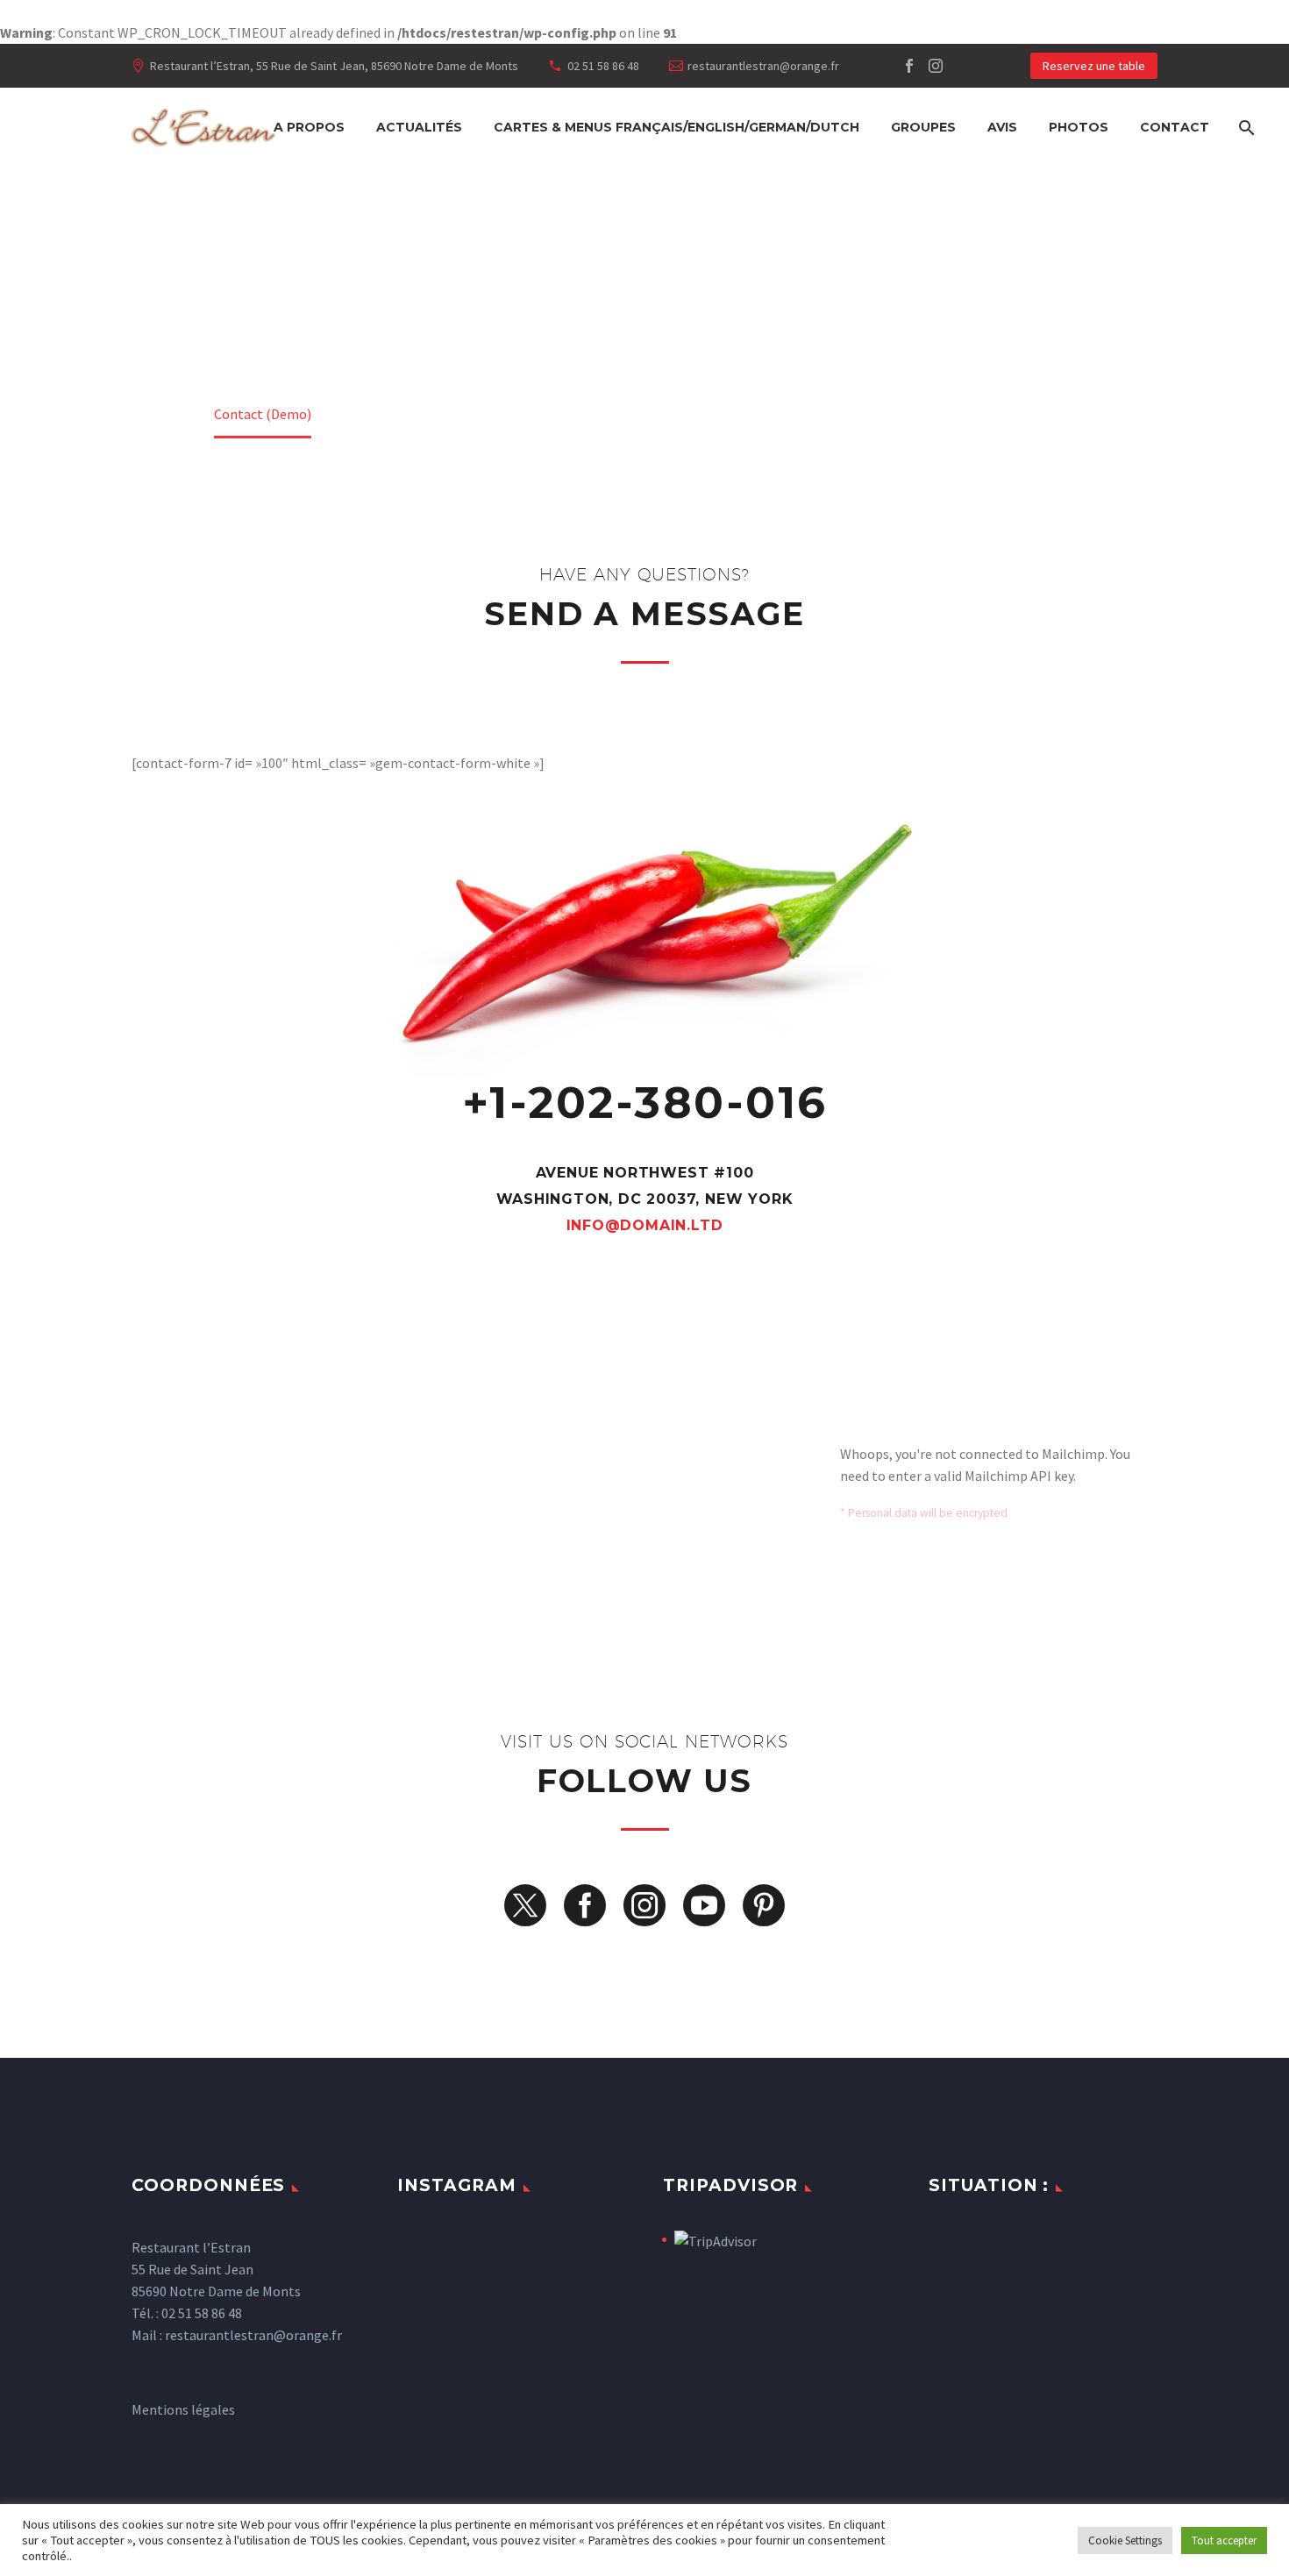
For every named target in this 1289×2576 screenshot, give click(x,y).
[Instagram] (936, 66)
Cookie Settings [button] (1125, 2540)
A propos (309, 127)
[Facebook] (909, 66)
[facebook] (585, 1905)
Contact (1175, 127)
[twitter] (525, 1905)
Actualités (419, 127)
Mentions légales (183, 2409)
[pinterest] (764, 1905)
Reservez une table (1094, 66)
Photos (1079, 127)
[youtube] (704, 1905)
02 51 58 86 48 (603, 66)
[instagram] (644, 1905)
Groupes (923, 127)
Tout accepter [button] (1224, 2540)
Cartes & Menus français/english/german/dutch (677, 127)
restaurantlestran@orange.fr (763, 66)
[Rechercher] (1245, 128)
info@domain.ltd (645, 1225)
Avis (1002, 127)
